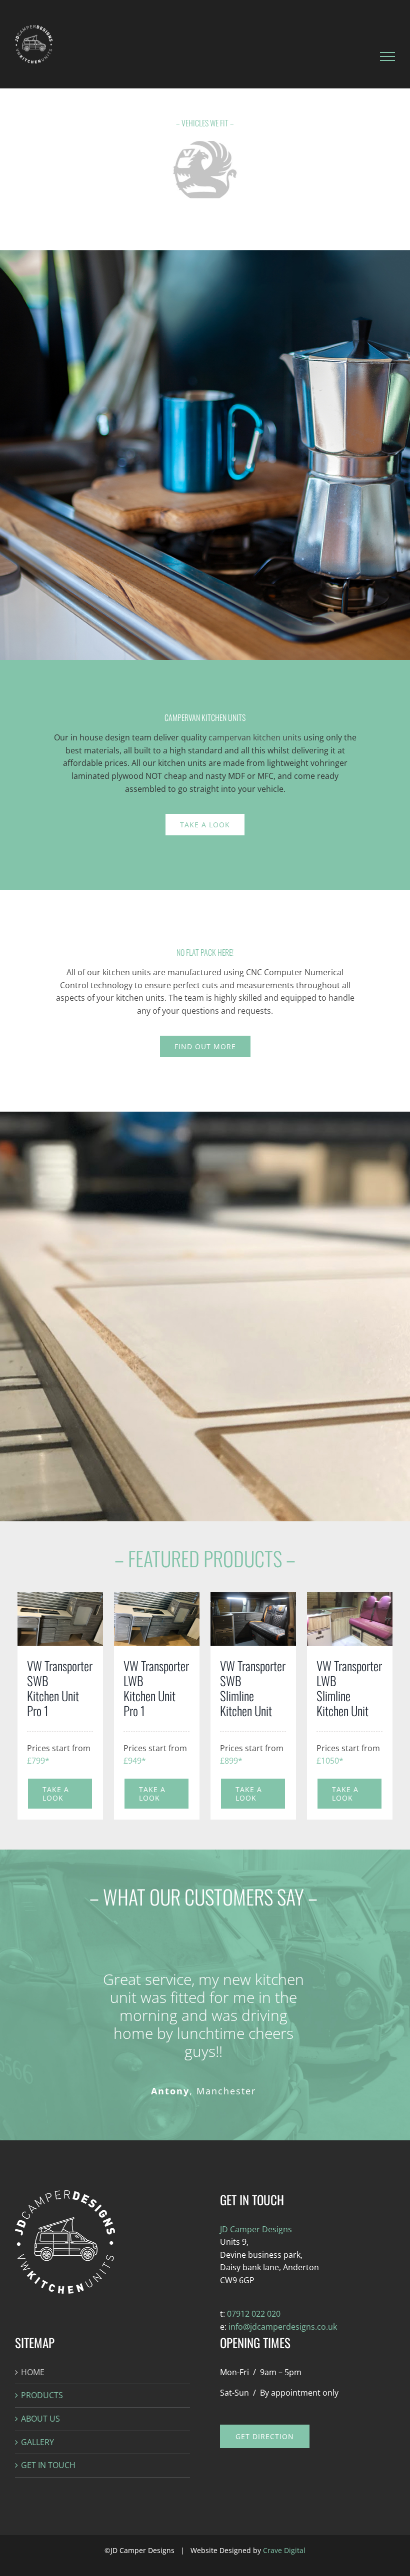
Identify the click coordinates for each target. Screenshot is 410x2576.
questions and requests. (227, 1011)
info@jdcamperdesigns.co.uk (282, 2327)
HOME (33, 2372)
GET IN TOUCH (48, 2465)
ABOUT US (40, 2419)
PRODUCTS (42, 2395)
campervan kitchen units (255, 737)
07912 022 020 (254, 2314)
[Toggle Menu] (388, 56)
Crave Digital (284, 2550)
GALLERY (37, 2442)
